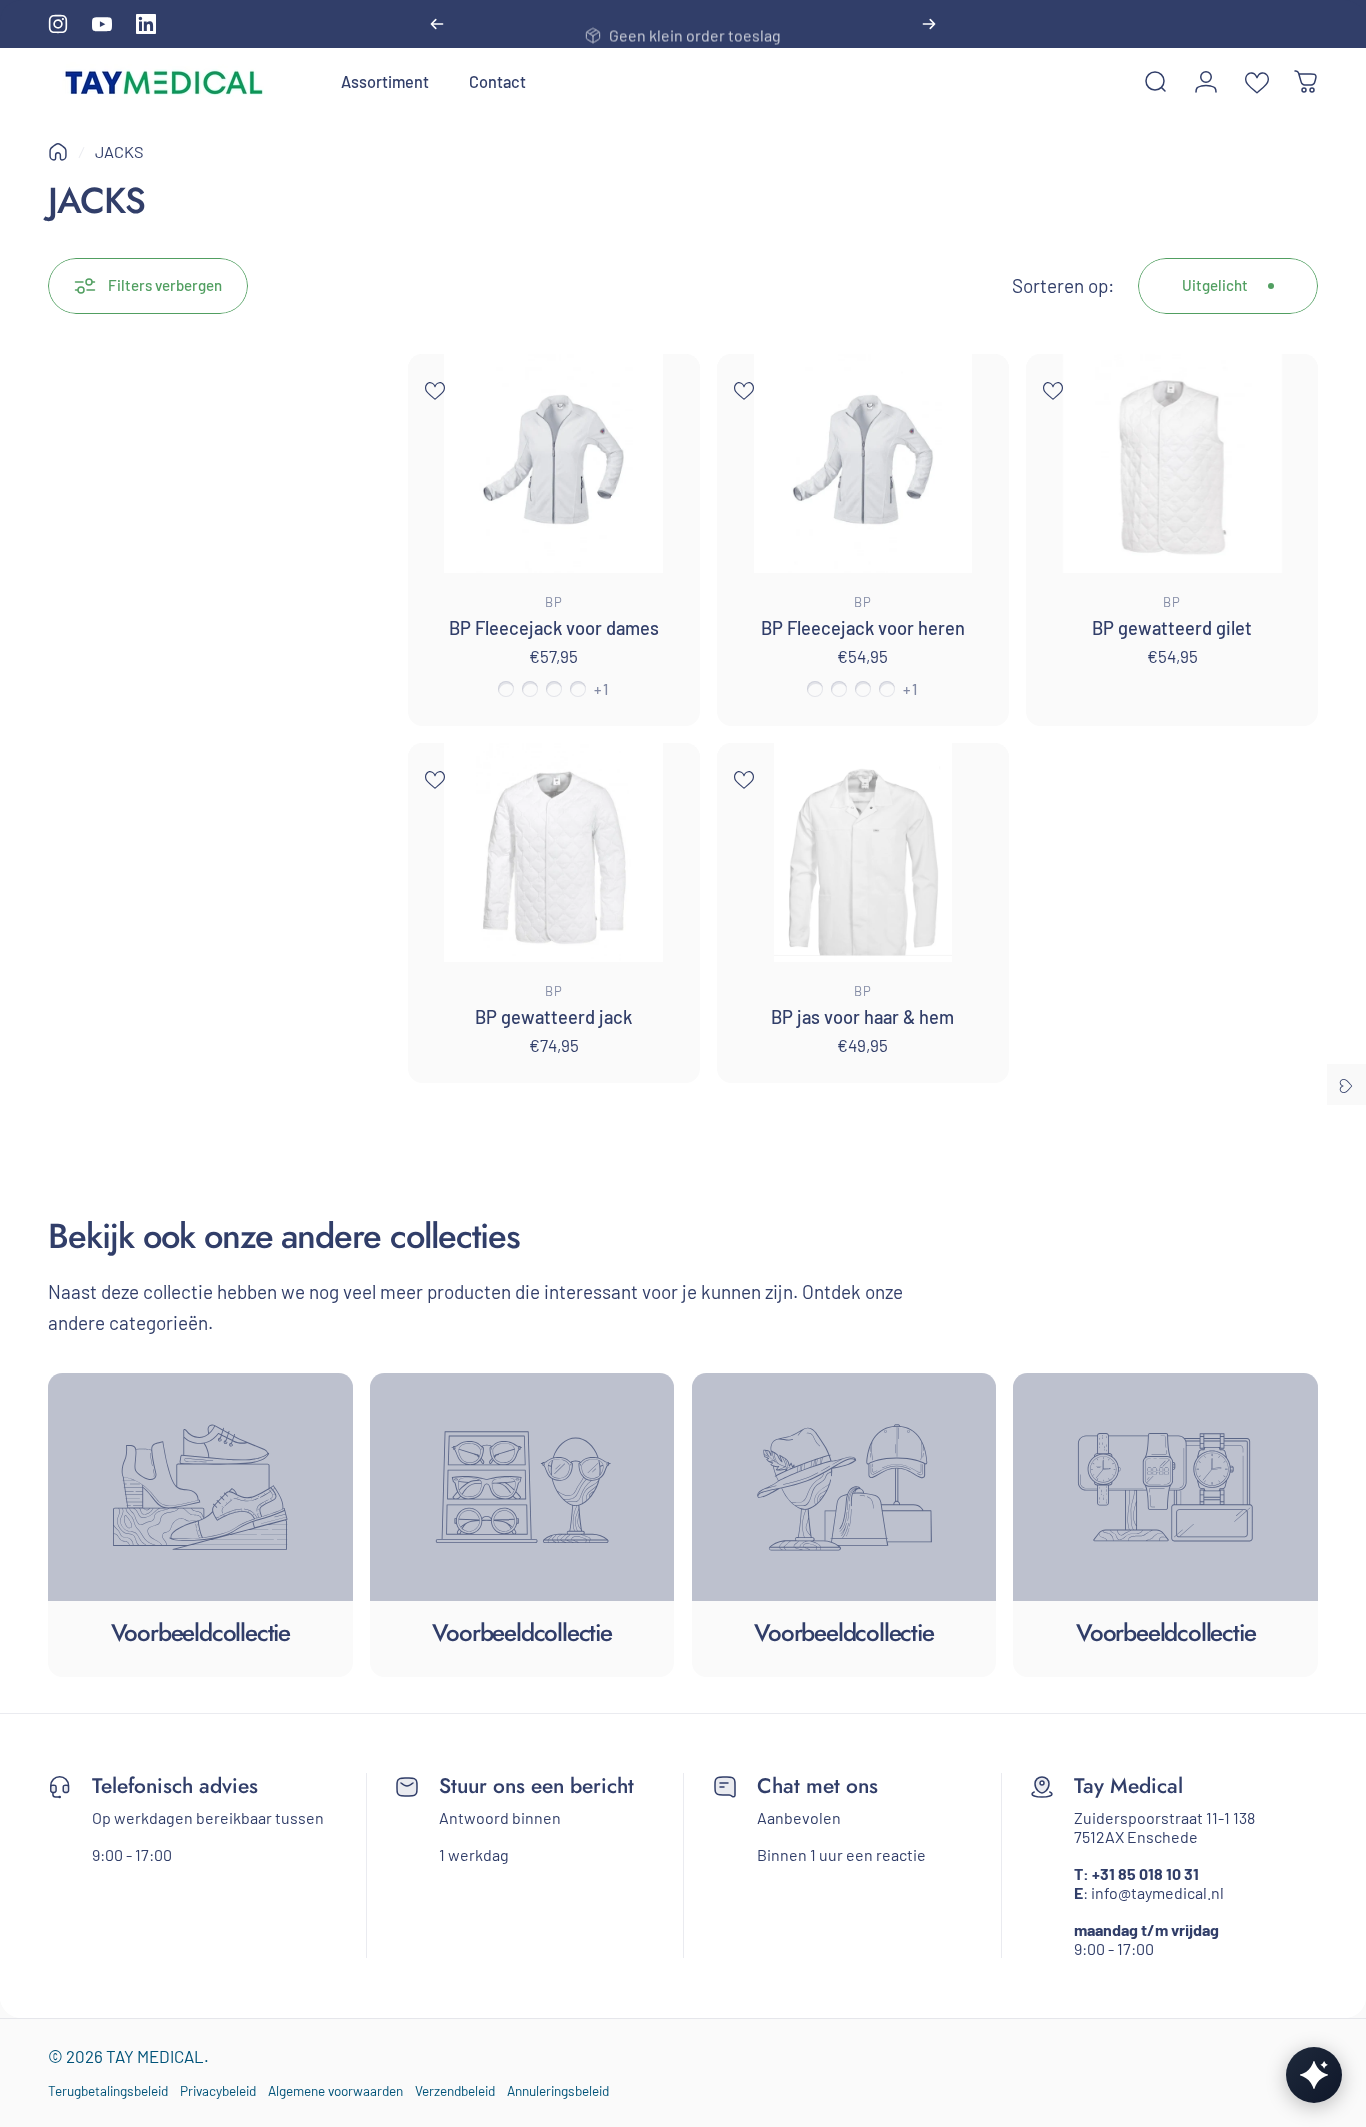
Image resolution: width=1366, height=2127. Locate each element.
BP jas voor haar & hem (862, 1017)
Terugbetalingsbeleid (108, 2090)
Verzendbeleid (455, 2090)
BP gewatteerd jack (553, 1017)
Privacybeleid (218, 2090)
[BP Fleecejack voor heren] (863, 463)
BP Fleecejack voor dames (554, 628)
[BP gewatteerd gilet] (1172, 463)
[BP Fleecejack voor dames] (554, 463)
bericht (602, 1786)
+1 (601, 689)
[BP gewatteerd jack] (554, 852)
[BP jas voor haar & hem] (863, 852)
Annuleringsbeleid (558, 2090)
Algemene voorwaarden (335, 2090)
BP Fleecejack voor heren (863, 628)
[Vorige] (437, 24)
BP (554, 602)
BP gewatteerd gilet (1172, 628)
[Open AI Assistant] (1314, 2075)
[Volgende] (929, 24)
